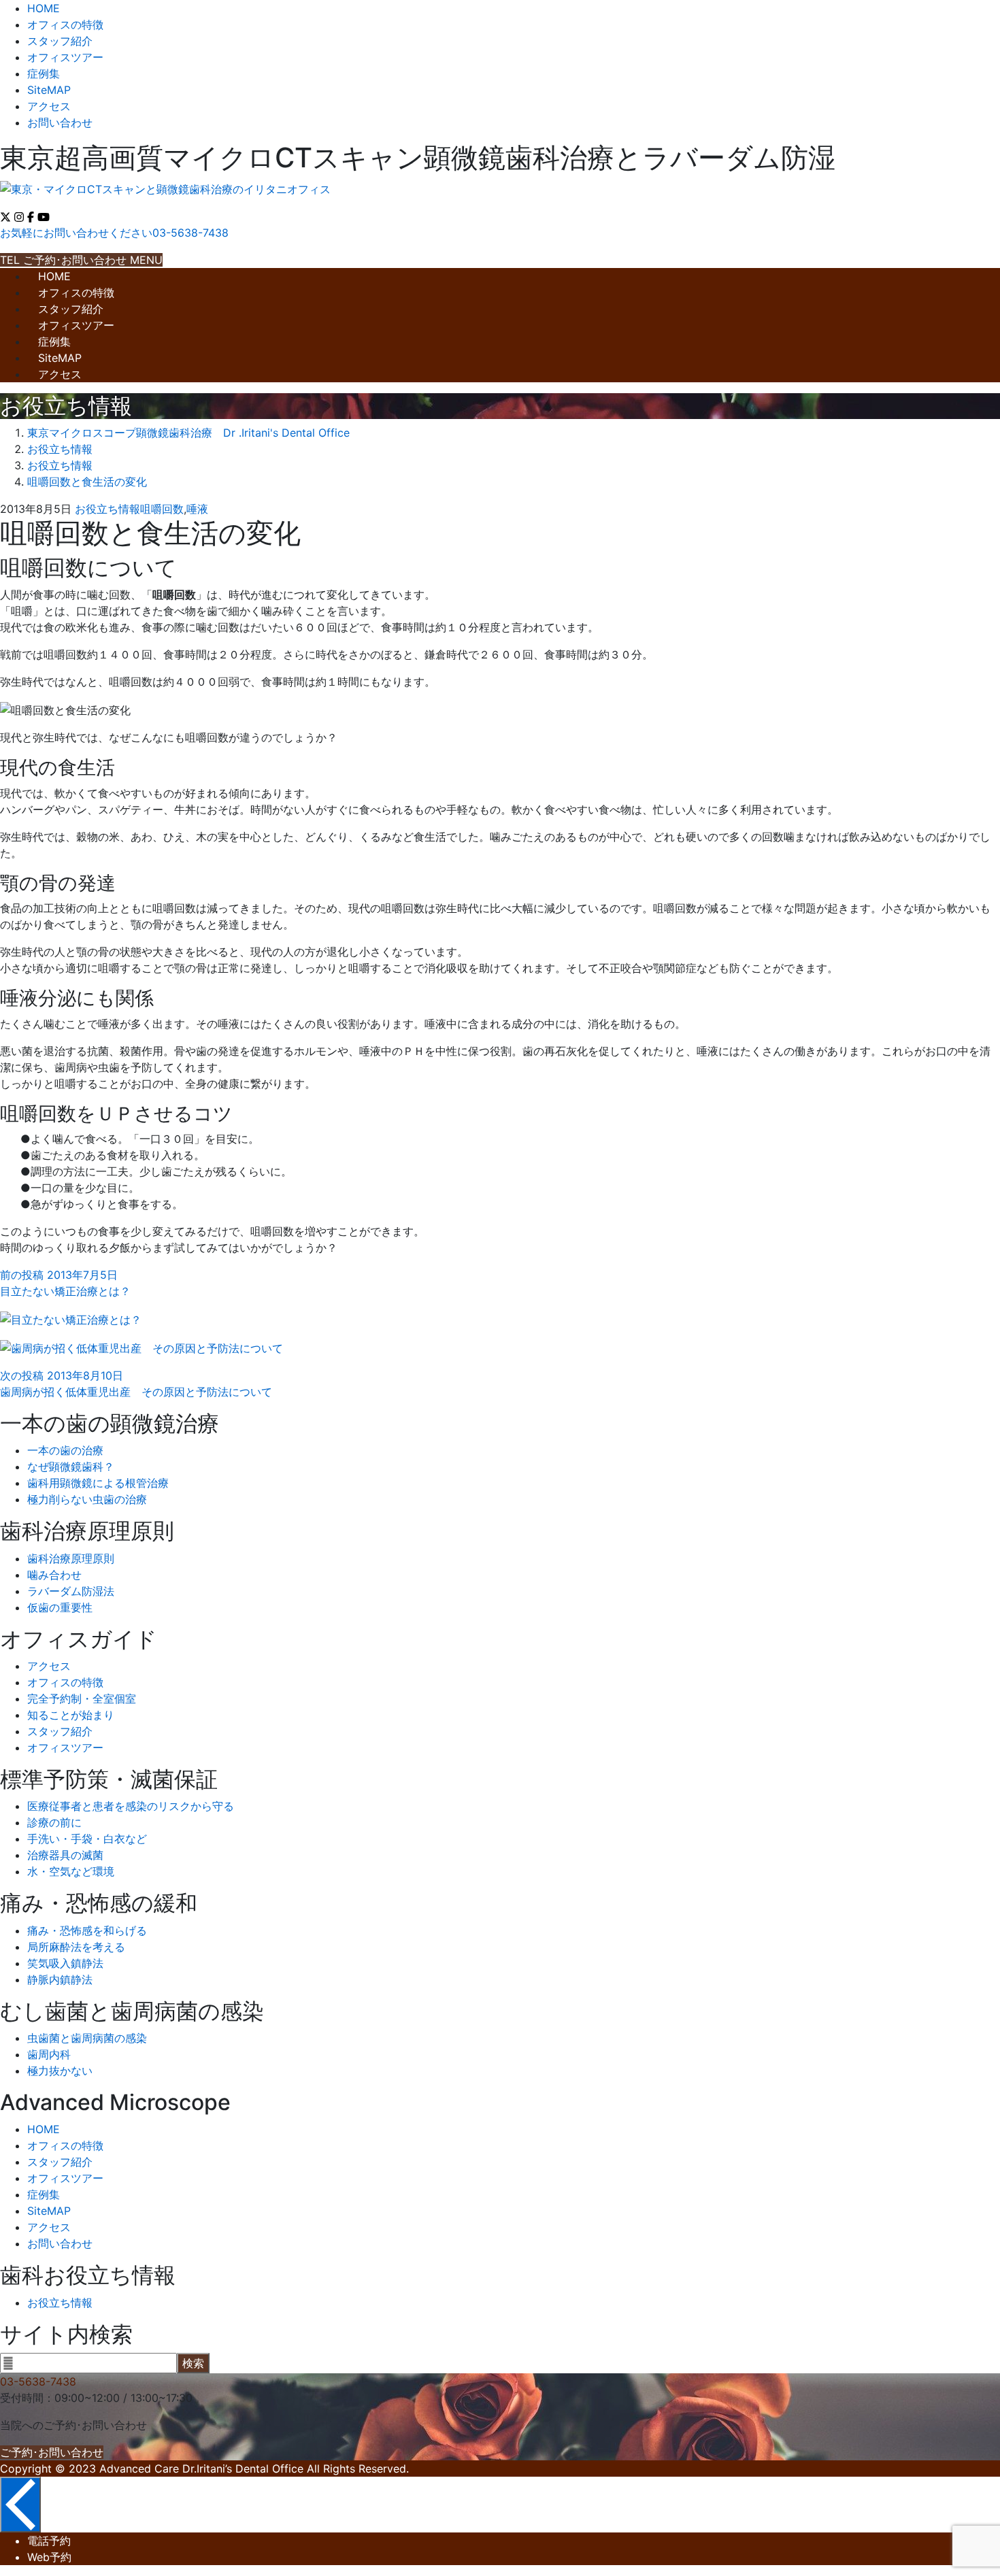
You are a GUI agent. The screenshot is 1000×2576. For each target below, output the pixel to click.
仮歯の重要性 (60, 1607)
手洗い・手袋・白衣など (87, 1839)
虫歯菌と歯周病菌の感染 (87, 2038)
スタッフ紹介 (60, 41)
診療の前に (54, 1822)
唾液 (197, 509)
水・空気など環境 (71, 1871)
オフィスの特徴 (65, 24)
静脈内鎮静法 (60, 1979)
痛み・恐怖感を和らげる (87, 1930)
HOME (44, 8)
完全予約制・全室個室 (82, 1699)
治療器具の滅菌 (65, 1855)
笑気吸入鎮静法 (65, 1963)
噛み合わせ (54, 1575)
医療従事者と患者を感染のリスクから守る (131, 1806)
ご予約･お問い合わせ (52, 2452)
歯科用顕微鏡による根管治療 (98, 1483)
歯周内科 (49, 2054)
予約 (49, 2541)
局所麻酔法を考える (76, 1947)
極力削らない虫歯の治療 (87, 1499)
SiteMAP (49, 90)
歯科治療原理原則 (71, 1558)
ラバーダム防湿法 (71, 1591)
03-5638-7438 (38, 2381)
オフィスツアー (65, 57)
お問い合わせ (60, 122)
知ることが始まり (71, 1715)
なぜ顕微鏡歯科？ (71, 1467)
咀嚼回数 (162, 509)
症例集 (44, 73)
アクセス (49, 106)
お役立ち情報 (107, 509)
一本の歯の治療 (65, 1450)
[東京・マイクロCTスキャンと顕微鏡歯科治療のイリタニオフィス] (165, 189)
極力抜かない (60, 2071)
